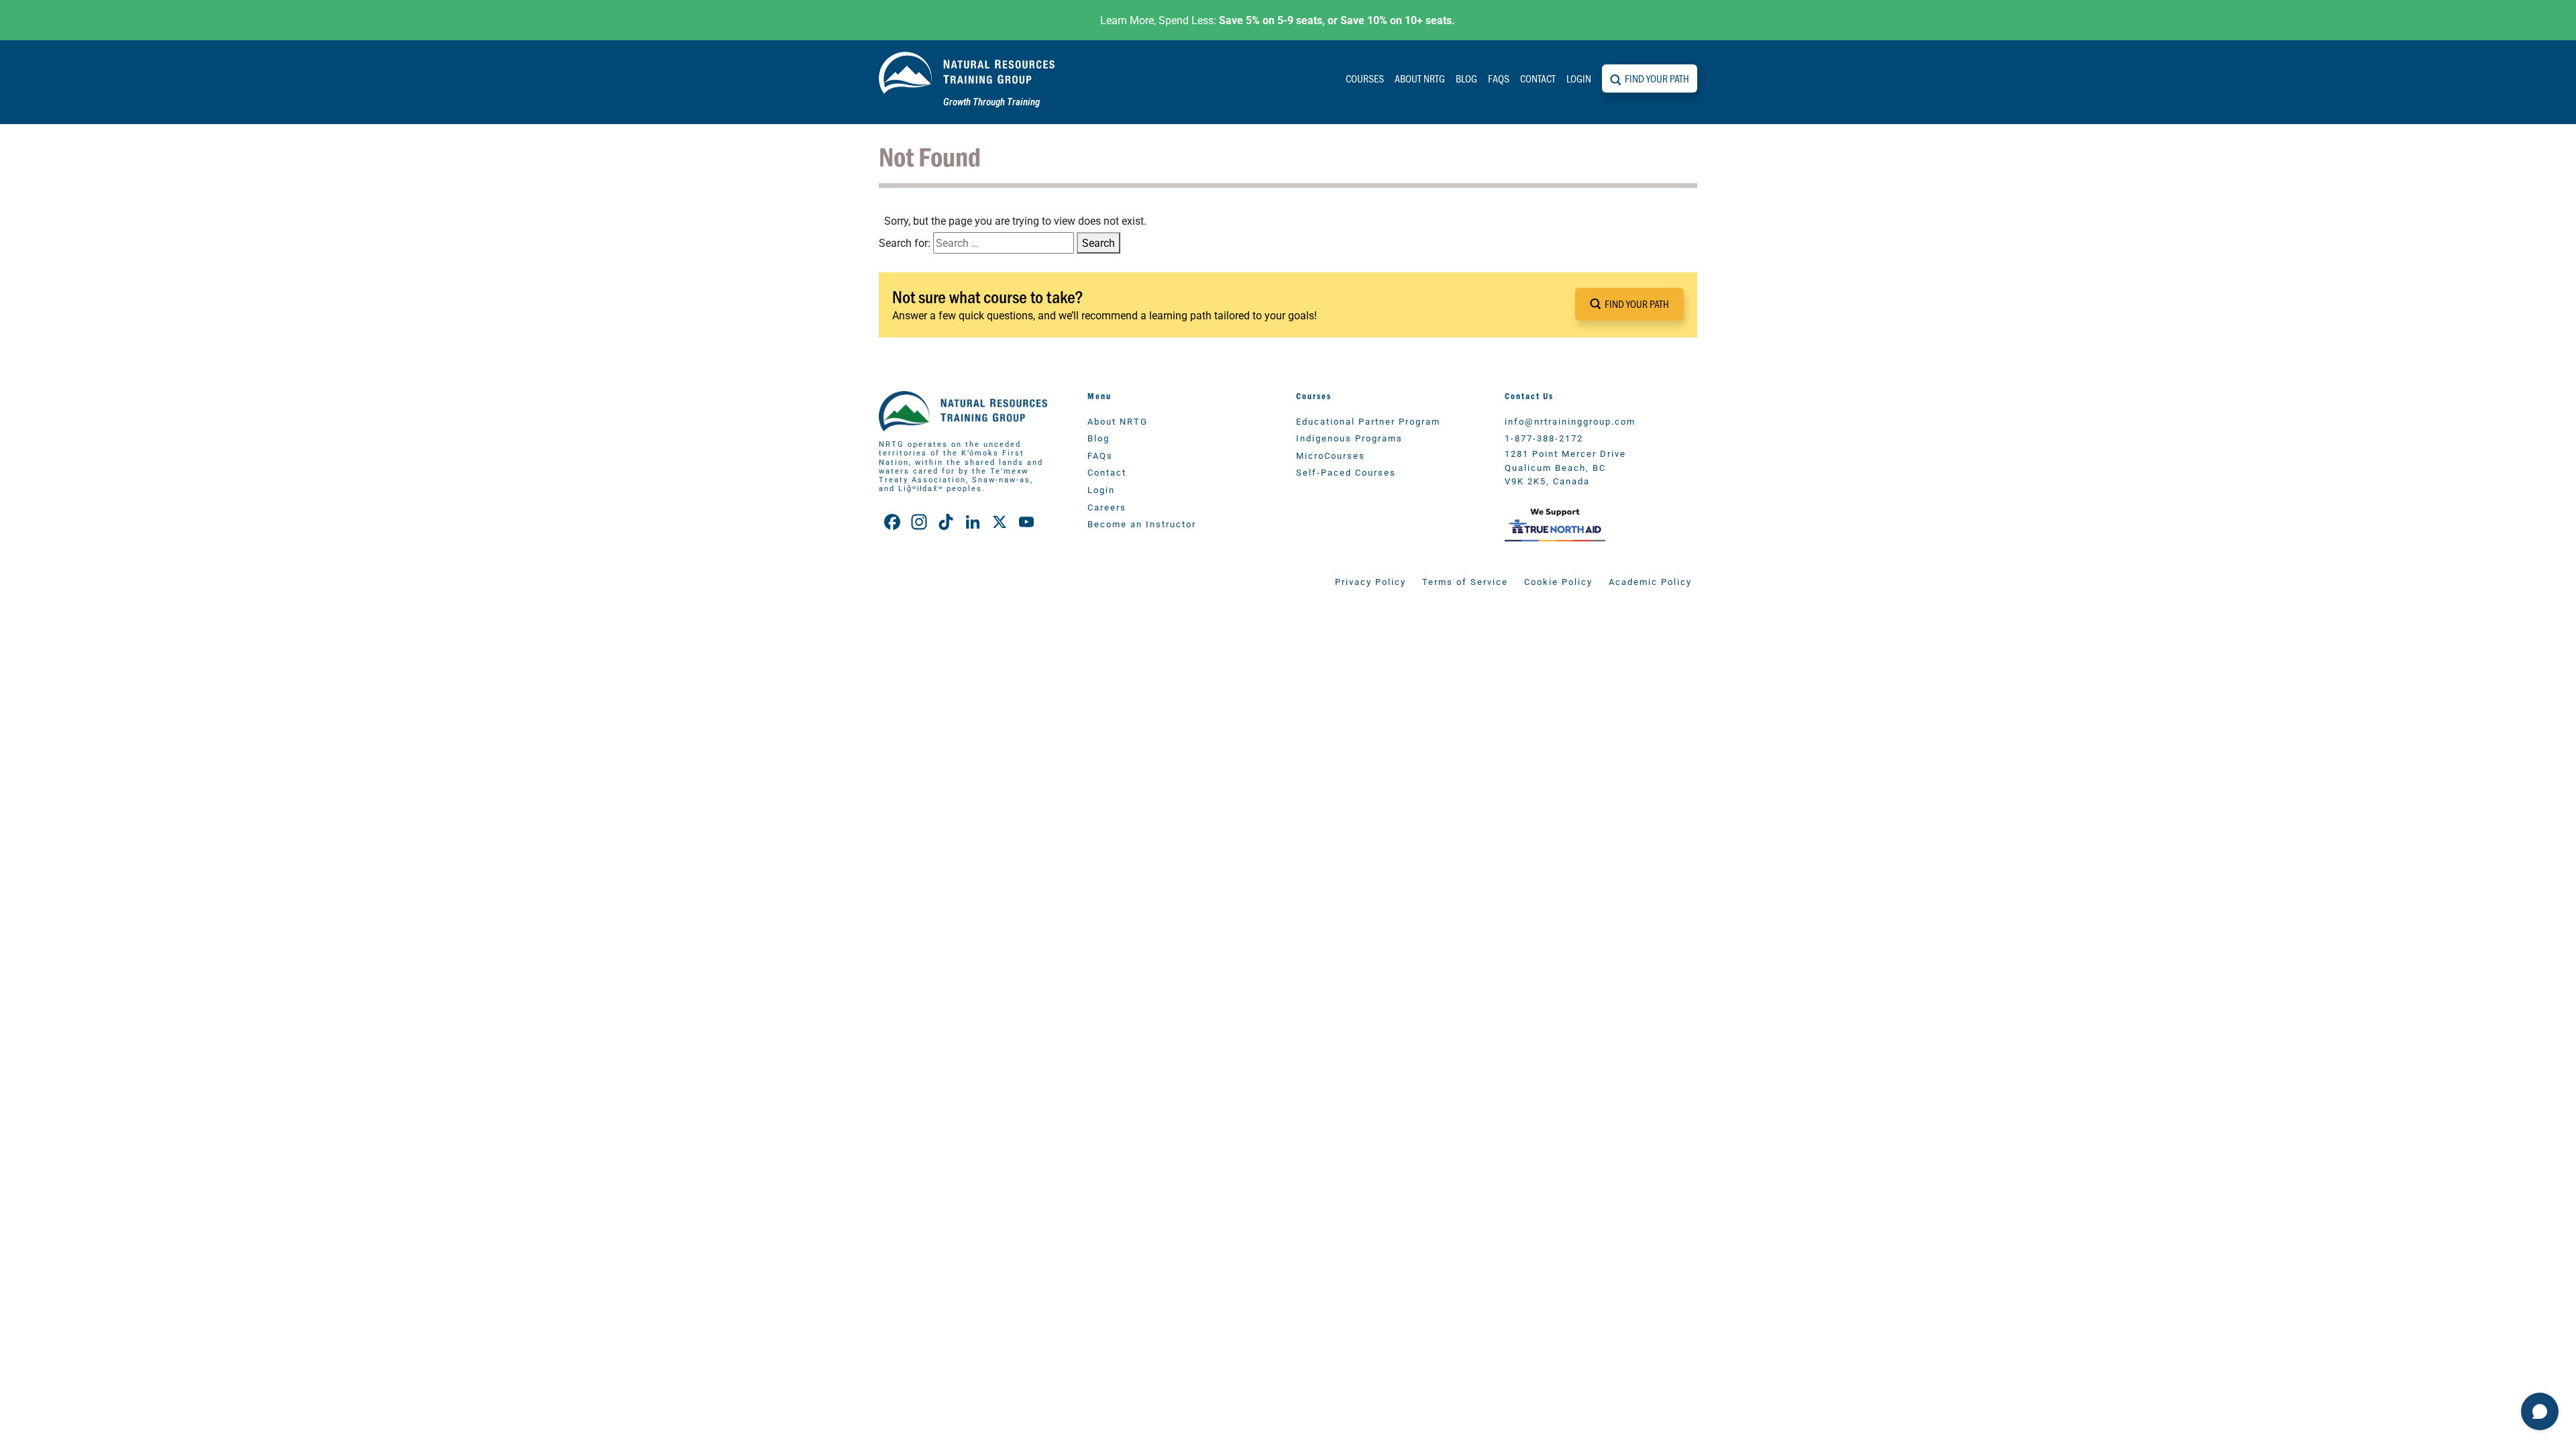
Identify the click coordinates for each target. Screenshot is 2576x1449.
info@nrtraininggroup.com (1570, 421)
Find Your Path (1657, 78)
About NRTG (1420, 78)
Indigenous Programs (1349, 438)
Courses (1365, 78)
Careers (1107, 507)
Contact (1538, 78)
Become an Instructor (1142, 524)
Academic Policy (1650, 581)
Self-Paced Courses (1346, 472)
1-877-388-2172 (1544, 438)
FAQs (1499, 78)
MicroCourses (1331, 455)
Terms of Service (1465, 581)
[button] (1629, 304)
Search (1098, 243)
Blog (1466, 78)
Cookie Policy (1558, 581)
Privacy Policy (1371, 581)
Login (1579, 78)
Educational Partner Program (1368, 421)
